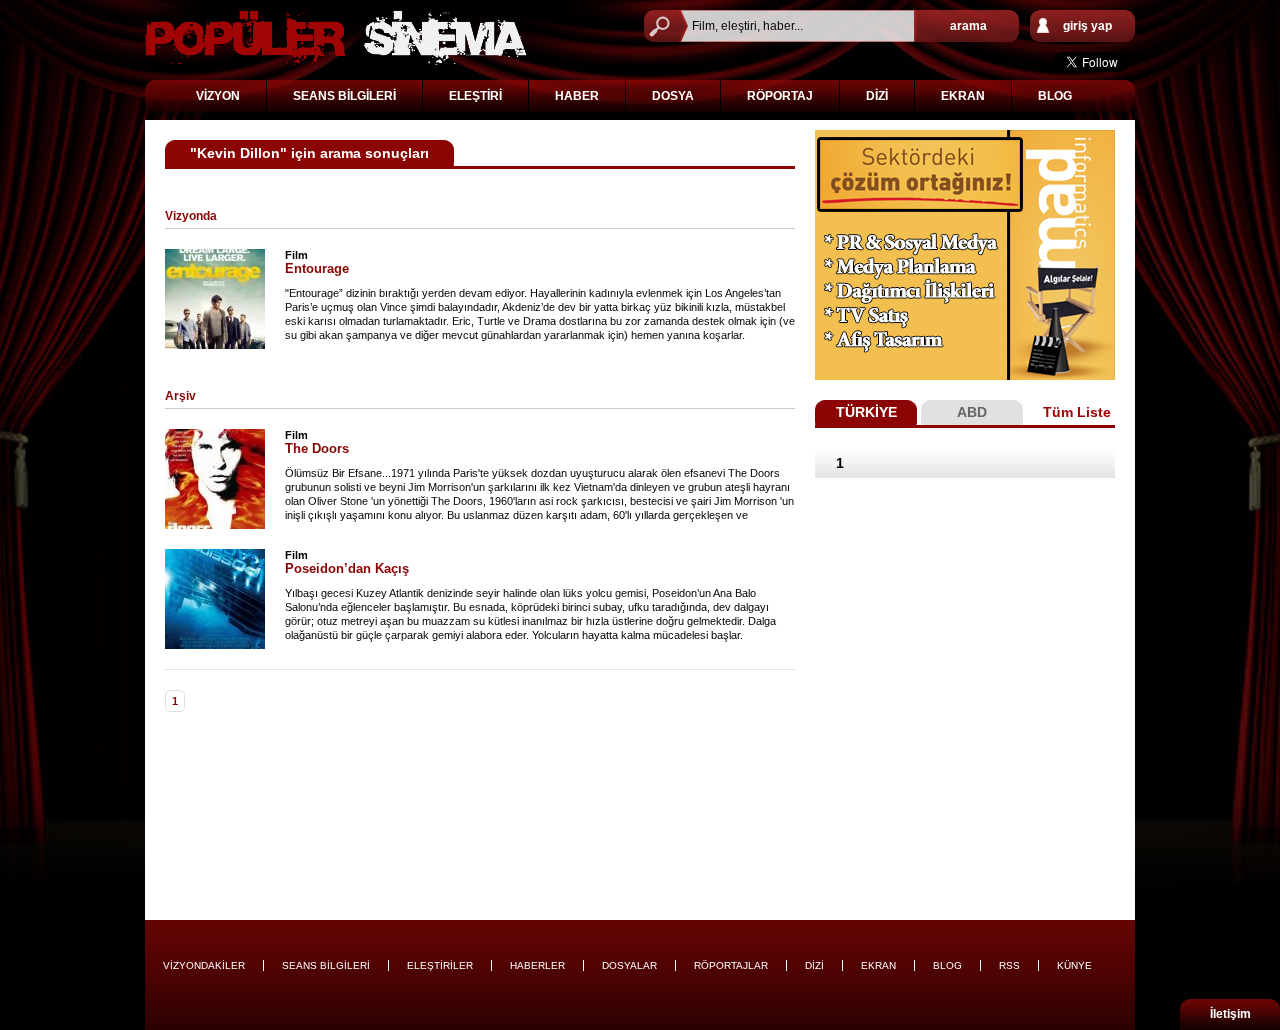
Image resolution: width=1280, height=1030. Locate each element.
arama (968, 26)
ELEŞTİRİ (475, 96)
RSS (1009, 965)
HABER (577, 96)
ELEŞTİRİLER (440, 965)
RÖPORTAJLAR (731, 965)
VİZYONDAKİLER (204, 965)
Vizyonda (191, 216)
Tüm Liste (1077, 412)
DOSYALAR (629, 965)
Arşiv (180, 396)
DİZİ (877, 96)
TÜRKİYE (866, 412)
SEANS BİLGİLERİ (344, 96)
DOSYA (673, 96)
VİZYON (218, 96)
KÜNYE (1074, 965)
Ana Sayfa (336, 37)
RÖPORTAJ (780, 96)
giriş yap (1087, 26)
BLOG (1055, 96)
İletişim (1230, 1014)
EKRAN (963, 96)
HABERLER (537, 965)
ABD (972, 412)
